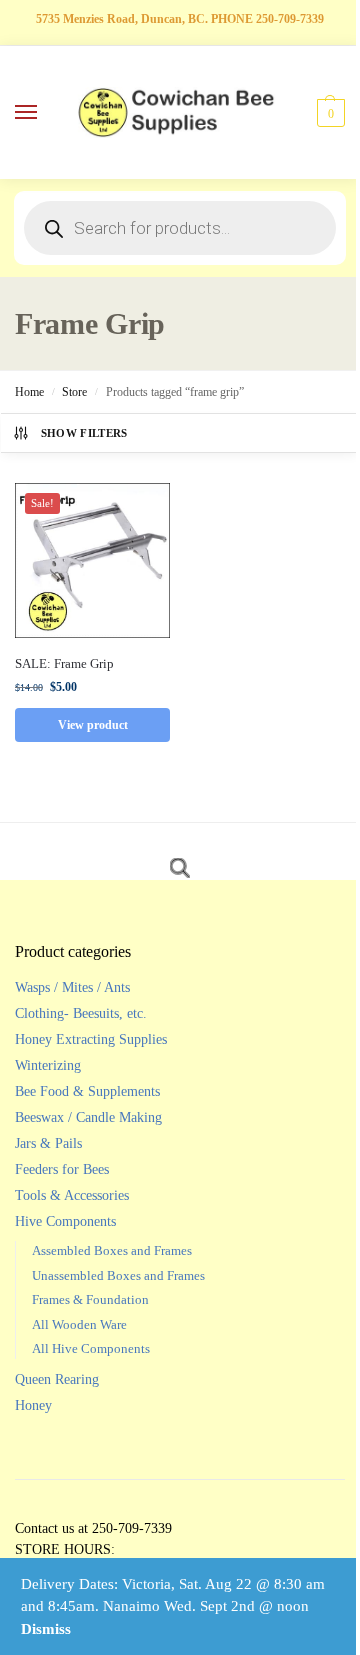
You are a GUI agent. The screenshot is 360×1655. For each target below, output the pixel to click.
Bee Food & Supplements (87, 1091)
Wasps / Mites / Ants (72, 987)
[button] (328, 113)
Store (74, 392)
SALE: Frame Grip (64, 663)
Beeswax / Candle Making (88, 1117)
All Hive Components (91, 1348)
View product (93, 725)
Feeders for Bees (62, 1169)
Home (29, 392)
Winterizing (48, 1065)
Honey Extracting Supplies (91, 1039)
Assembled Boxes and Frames (112, 1250)
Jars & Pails (48, 1143)
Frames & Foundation (90, 1299)
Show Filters (84, 433)
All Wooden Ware (79, 1324)
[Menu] (45, 113)
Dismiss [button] (46, 1629)
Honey (33, 1405)
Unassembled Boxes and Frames (118, 1275)
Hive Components (65, 1221)
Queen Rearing (57, 1379)
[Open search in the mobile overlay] (180, 228)
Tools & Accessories (72, 1195)
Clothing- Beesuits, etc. (81, 1013)
